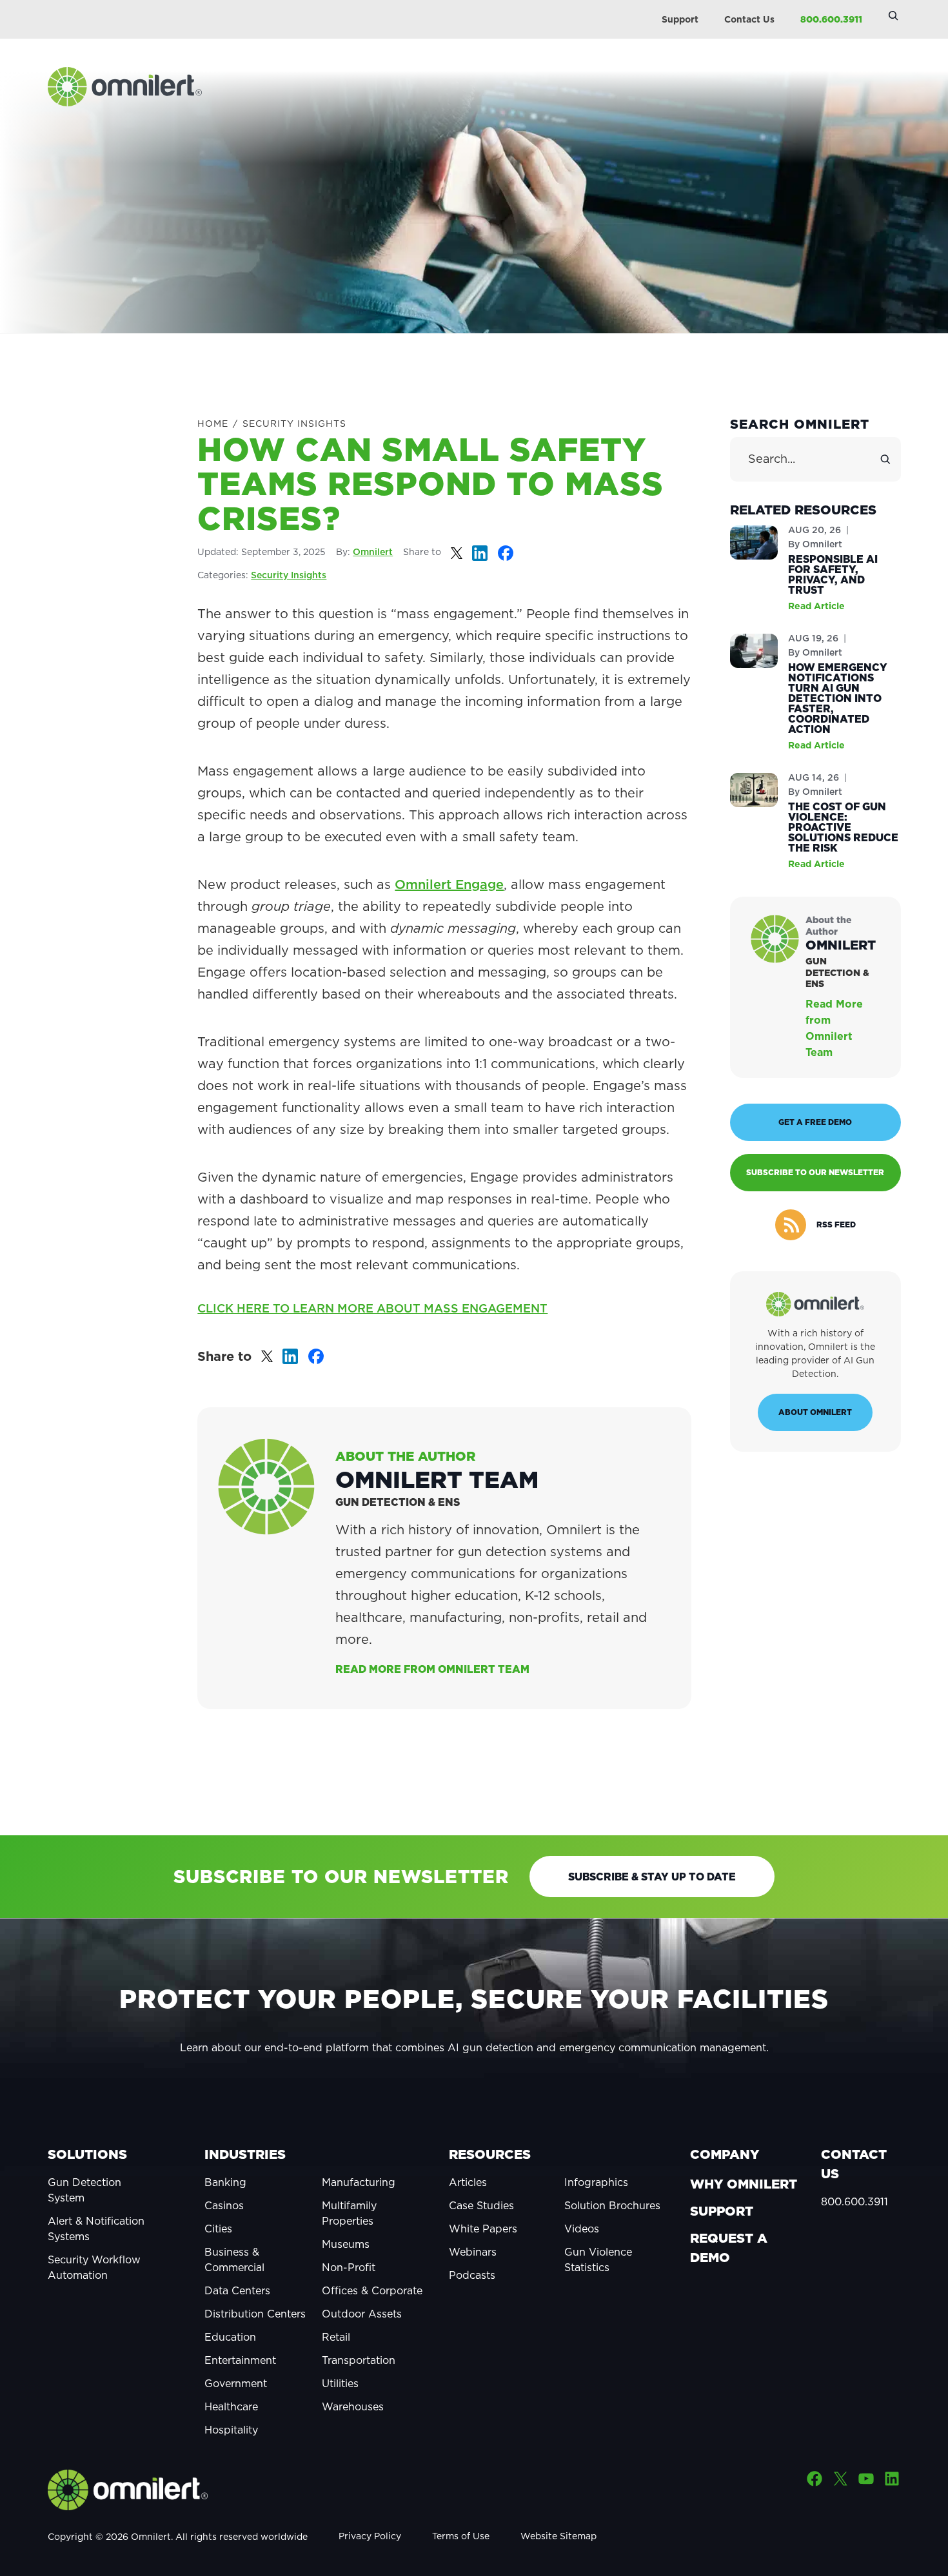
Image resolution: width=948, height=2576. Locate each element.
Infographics (596, 2182)
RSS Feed (836, 1225)
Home (213, 424)
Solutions (87, 2154)
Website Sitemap (558, 2536)
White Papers (483, 2229)
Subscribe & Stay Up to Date (652, 1877)
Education (230, 2337)
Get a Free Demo (815, 1122)
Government (236, 2383)
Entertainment (240, 2360)
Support (680, 19)
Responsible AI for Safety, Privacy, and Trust (833, 574)
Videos (582, 2229)
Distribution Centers (255, 2314)
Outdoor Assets (362, 2314)
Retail (336, 2337)
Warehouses (353, 2406)
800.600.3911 (831, 19)
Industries (245, 2154)
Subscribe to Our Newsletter (815, 1172)
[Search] (885, 460)
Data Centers (237, 2290)
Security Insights (294, 424)
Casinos (224, 2205)
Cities (218, 2229)
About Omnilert (815, 1412)
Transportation (359, 2360)
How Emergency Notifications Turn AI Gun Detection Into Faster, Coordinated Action (838, 698)
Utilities (340, 2383)
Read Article (816, 606)
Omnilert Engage (449, 884)
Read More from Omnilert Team (432, 1669)
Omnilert (373, 552)
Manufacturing (359, 2182)
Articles (468, 2182)
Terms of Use (461, 2536)
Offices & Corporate (372, 2290)
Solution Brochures (612, 2205)
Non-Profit (349, 2267)
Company (725, 2154)
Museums (346, 2244)
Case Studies (481, 2205)
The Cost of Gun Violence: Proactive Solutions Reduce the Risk (843, 827)
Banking (225, 2182)
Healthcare (231, 2406)
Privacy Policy (370, 2536)
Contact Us (749, 19)
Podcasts (472, 2275)
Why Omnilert (744, 2184)
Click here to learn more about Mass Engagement (372, 1308)
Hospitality (231, 2430)
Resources (490, 2154)
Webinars (473, 2252)
